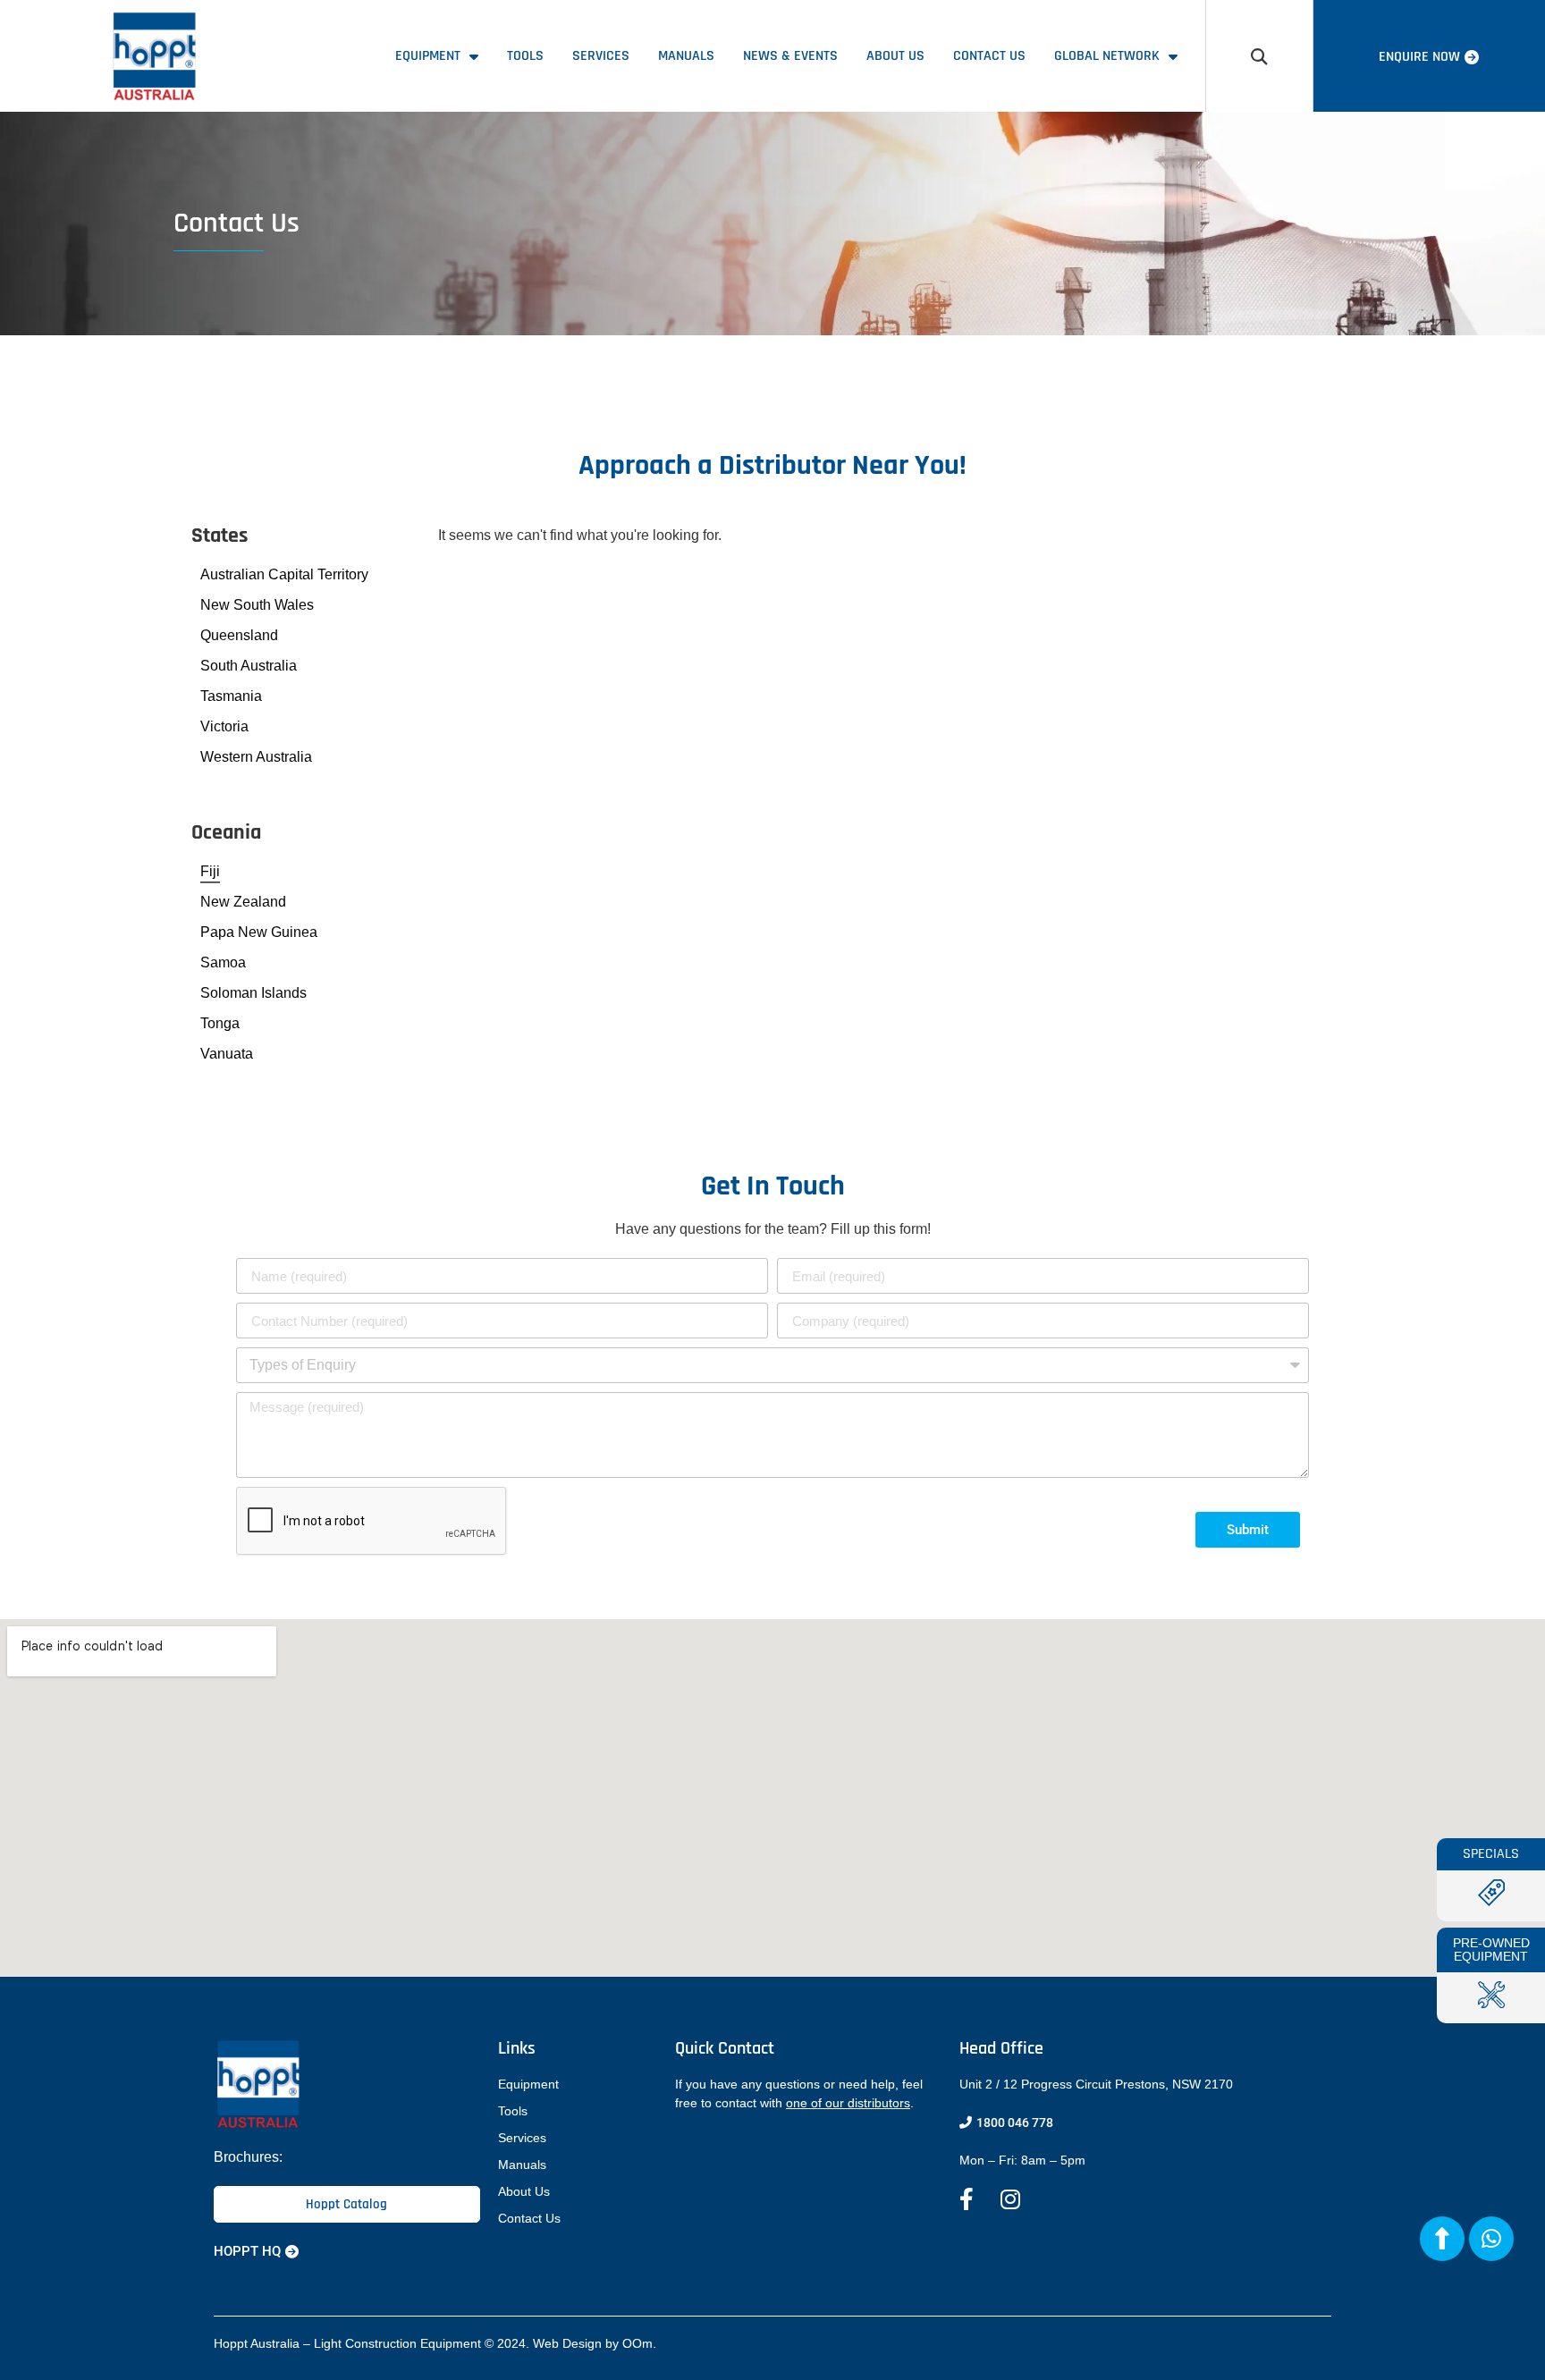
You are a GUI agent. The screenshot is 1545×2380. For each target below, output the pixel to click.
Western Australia (256, 757)
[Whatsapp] (1491, 2239)
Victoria (224, 726)
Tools (525, 56)
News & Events (790, 56)
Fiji (210, 871)
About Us (895, 56)
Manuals (686, 56)
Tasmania (231, 696)
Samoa (223, 962)
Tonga (220, 1023)
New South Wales (257, 605)
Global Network (1107, 56)
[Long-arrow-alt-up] (1442, 2239)
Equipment (428, 56)
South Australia (249, 666)
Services (601, 56)
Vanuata (227, 1054)
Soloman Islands (253, 993)
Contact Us (989, 56)
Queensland (239, 635)
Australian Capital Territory (284, 574)
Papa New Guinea (259, 932)
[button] (1259, 56)
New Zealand (243, 902)
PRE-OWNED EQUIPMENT (1491, 1950)
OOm (637, 2343)
